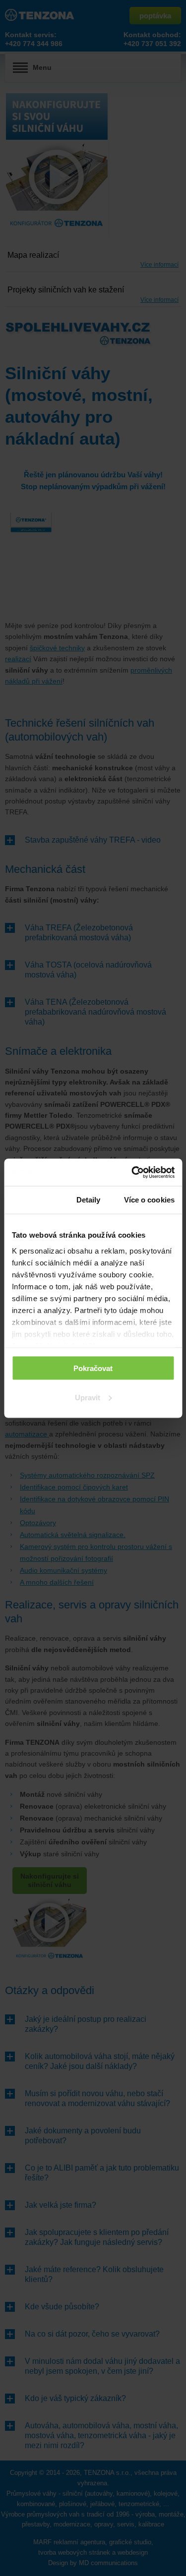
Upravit (88, 1397)
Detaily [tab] (89, 1200)
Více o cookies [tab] (149, 1200)
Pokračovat (93, 1368)
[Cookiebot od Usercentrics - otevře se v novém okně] (132, 1172)
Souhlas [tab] (32, 1200)
